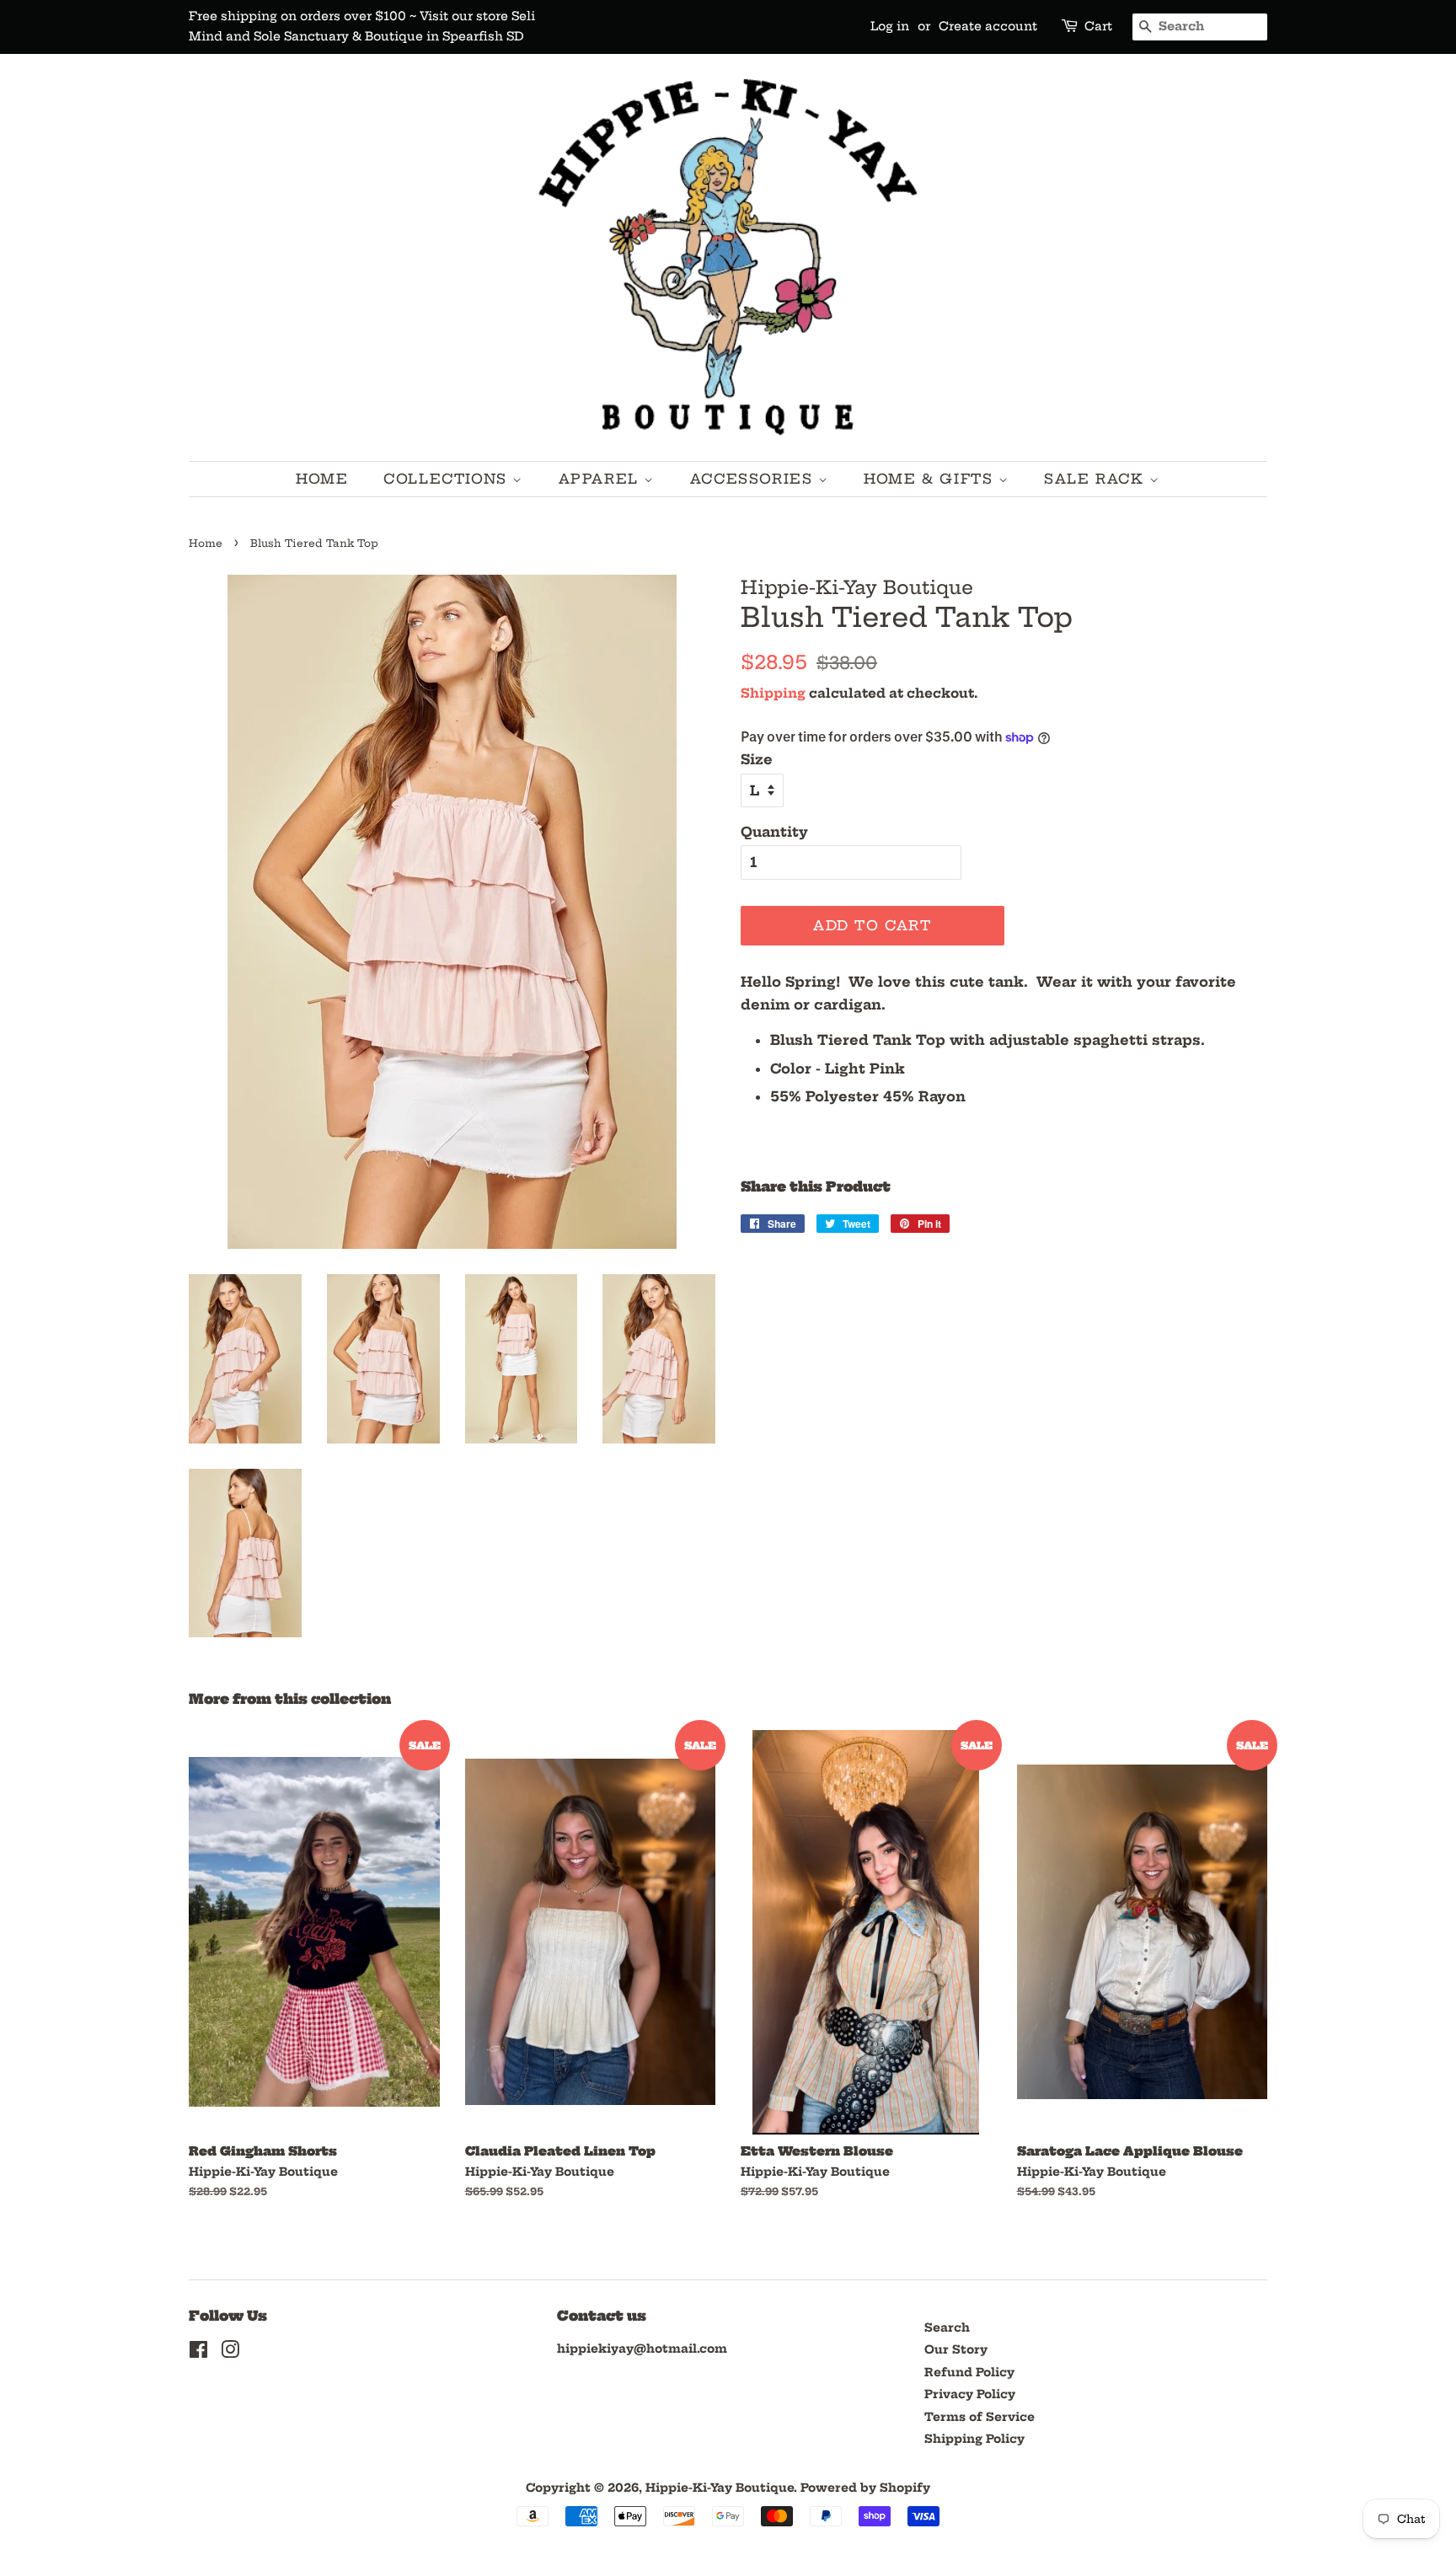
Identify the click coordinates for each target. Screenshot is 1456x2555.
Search (947, 2328)
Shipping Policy (974, 2439)
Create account (988, 26)
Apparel (602, 479)
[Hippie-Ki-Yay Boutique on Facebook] (198, 2353)
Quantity (774, 832)
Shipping (773, 693)
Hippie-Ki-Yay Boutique (720, 2488)
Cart (1098, 26)
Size (757, 759)
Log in (890, 26)
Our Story (956, 2350)
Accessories (754, 479)
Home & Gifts (931, 479)
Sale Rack (1097, 479)
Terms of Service (980, 2417)
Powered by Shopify (865, 2488)
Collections (448, 479)
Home (322, 479)
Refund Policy (969, 2373)
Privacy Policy (970, 2394)
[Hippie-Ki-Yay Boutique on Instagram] (230, 2353)
